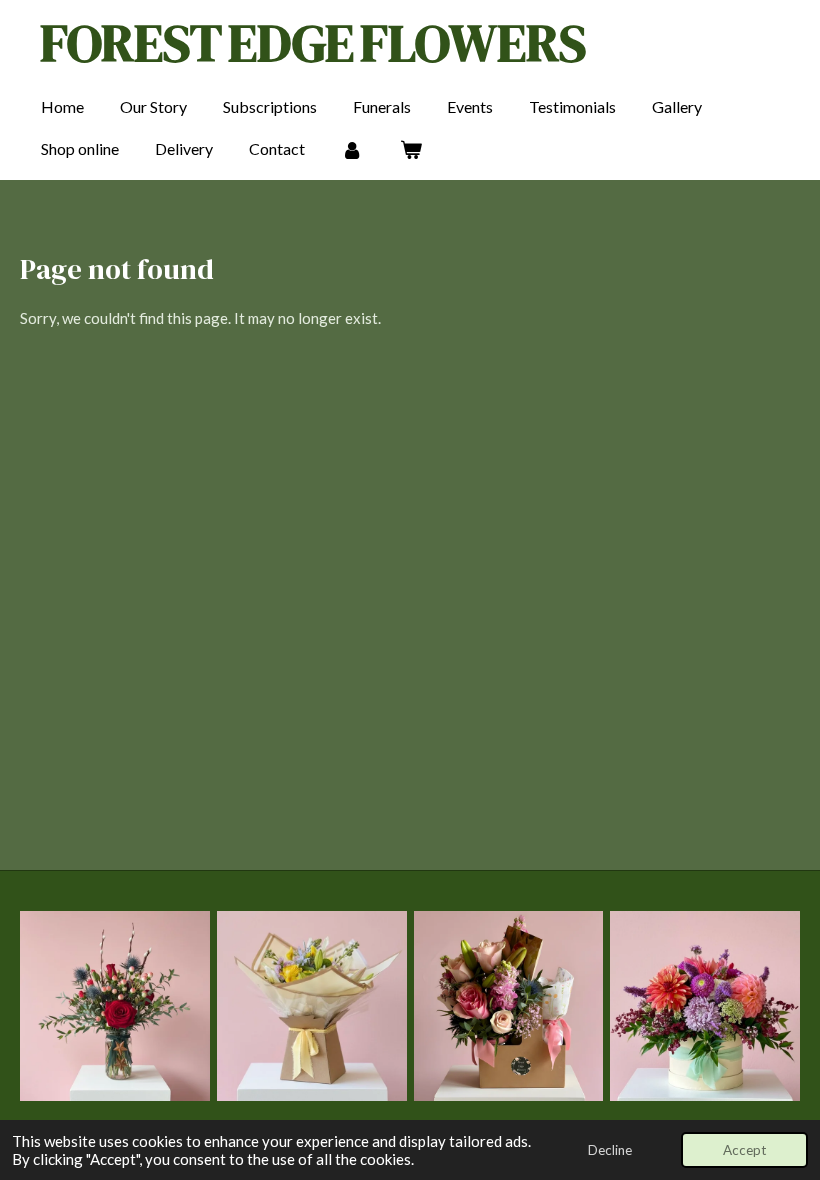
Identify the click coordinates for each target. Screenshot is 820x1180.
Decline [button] (610, 1150)
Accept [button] (744, 1150)
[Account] (352, 149)
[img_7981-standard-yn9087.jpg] (115, 1006)
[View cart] (410, 149)
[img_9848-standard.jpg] (508, 1006)
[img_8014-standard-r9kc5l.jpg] (311, 1006)
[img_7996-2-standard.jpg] (705, 1006)
